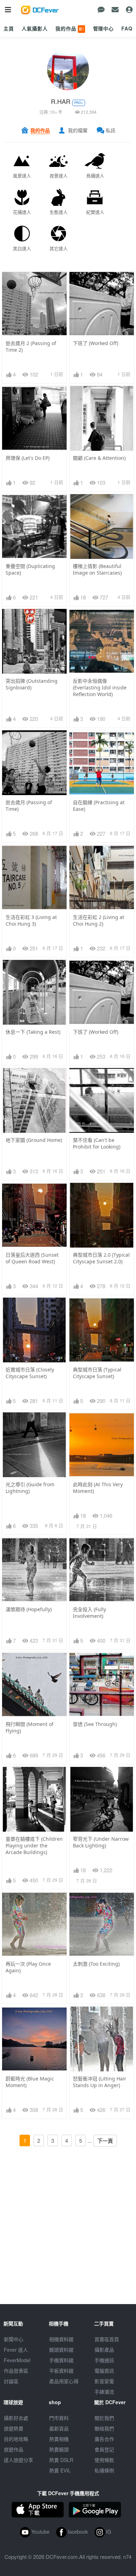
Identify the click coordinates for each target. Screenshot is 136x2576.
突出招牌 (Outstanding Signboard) (32, 684)
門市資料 (59, 2418)
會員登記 (104, 2449)
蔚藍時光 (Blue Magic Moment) (30, 2082)
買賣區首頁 (107, 2339)
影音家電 (104, 2381)
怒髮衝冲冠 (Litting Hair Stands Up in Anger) (100, 2082)
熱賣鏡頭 (59, 2449)
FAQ (127, 28)
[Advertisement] (68, 2236)
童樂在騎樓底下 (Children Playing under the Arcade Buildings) (34, 1845)
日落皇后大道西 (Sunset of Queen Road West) (32, 1258)
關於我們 (104, 2418)
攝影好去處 (16, 2418)
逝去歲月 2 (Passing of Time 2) (31, 346)
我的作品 (70, 28)
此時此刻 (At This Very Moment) (98, 1488)
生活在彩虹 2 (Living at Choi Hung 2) (99, 920)
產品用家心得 (64, 2381)
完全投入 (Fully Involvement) (89, 1613)
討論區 (11, 2381)
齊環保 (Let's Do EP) (28, 458)
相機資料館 (61, 2339)
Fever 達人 (16, 2350)
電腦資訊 (104, 2371)
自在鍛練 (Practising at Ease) (99, 806)
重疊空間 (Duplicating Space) (30, 569)
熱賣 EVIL (60, 2470)
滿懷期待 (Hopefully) (29, 1609)
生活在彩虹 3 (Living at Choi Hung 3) (31, 920)
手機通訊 (104, 2360)
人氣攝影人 (35, 28)
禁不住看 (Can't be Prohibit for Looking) (97, 1143)
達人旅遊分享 (18, 2460)
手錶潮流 (104, 2392)
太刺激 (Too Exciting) (96, 1964)
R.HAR (61, 101)
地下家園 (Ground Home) (34, 1140)
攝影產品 (104, 2350)
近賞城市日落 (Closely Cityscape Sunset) (30, 1373)
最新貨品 (59, 2428)
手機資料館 (61, 2360)
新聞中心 (14, 2339)
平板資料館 (61, 2371)
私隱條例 (104, 2470)
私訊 (111, 130)
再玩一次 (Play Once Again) (28, 1967)
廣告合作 (104, 2439)
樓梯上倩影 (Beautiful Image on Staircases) (97, 569)
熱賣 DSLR (61, 2460)
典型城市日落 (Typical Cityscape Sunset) (97, 1373)
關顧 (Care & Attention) (99, 458)
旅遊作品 (14, 2449)
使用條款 (104, 2460)
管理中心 (103, 28)
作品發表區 (16, 2371)
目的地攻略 (16, 2439)
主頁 (9, 28)
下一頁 (105, 2141)
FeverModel (17, 2360)
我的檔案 (78, 130)
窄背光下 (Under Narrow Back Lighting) (101, 1842)
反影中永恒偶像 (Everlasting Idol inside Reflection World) (100, 687)
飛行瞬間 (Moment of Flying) (29, 1727)
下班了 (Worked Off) (96, 343)
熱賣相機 (59, 2439)
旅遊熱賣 (14, 2428)
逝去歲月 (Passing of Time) (29, 806)
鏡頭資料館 (61, 2350)
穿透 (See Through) (95, 1724)
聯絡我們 (104, 2428)
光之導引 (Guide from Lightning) (30, 1488)
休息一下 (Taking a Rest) (33, 1032)
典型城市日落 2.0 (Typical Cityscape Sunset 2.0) (101, 1258)
